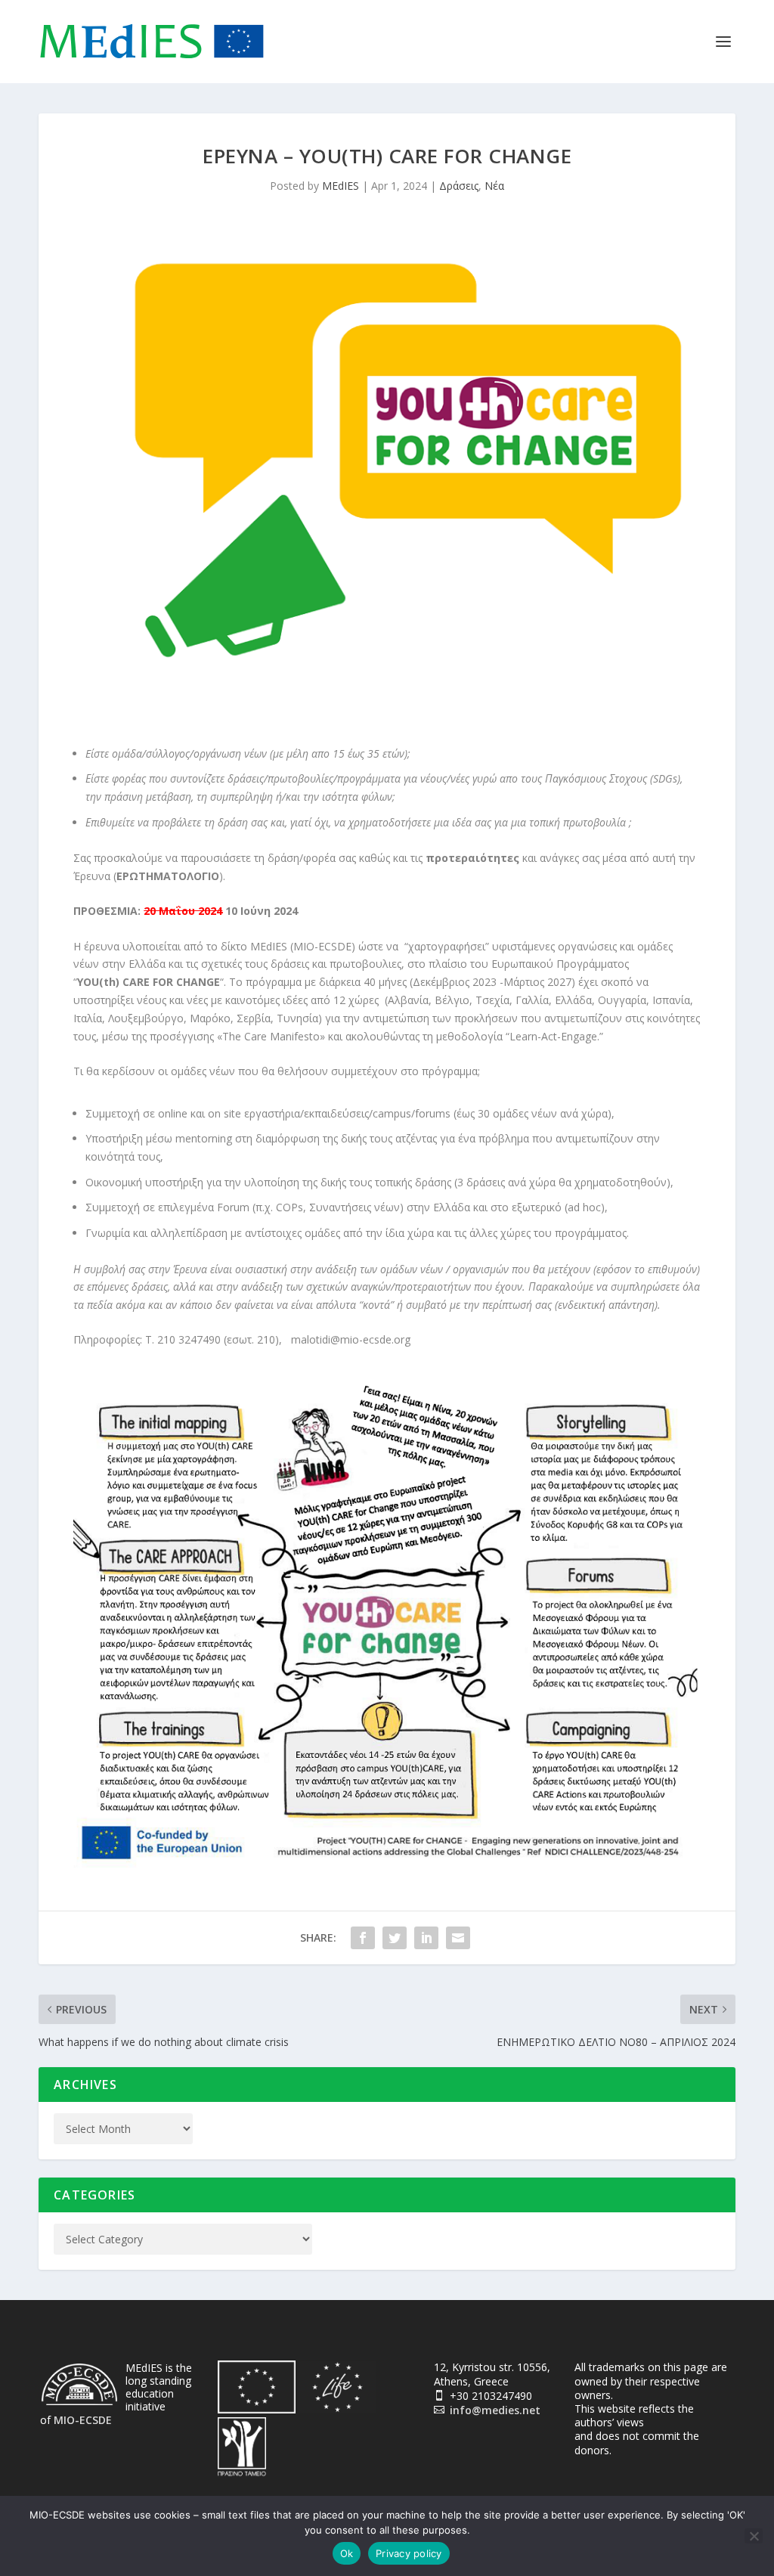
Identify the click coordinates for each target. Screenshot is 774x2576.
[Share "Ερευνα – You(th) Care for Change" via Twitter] (395, 1938)
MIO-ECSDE (83, 2420)
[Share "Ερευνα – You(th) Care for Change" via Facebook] (363, 1938)
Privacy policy (409, 2553)
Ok (347, 2553)
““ (149, 982)
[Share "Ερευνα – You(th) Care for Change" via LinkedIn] (426, 1938)
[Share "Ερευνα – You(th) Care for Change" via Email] (458, 1938)
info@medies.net (495, 2410)
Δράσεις (459, 186)
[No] (754, 2536)
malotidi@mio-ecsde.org (351, 1339)
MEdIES (341, 186)
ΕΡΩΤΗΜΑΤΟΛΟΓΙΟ (168, 876)
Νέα (494, 186)
